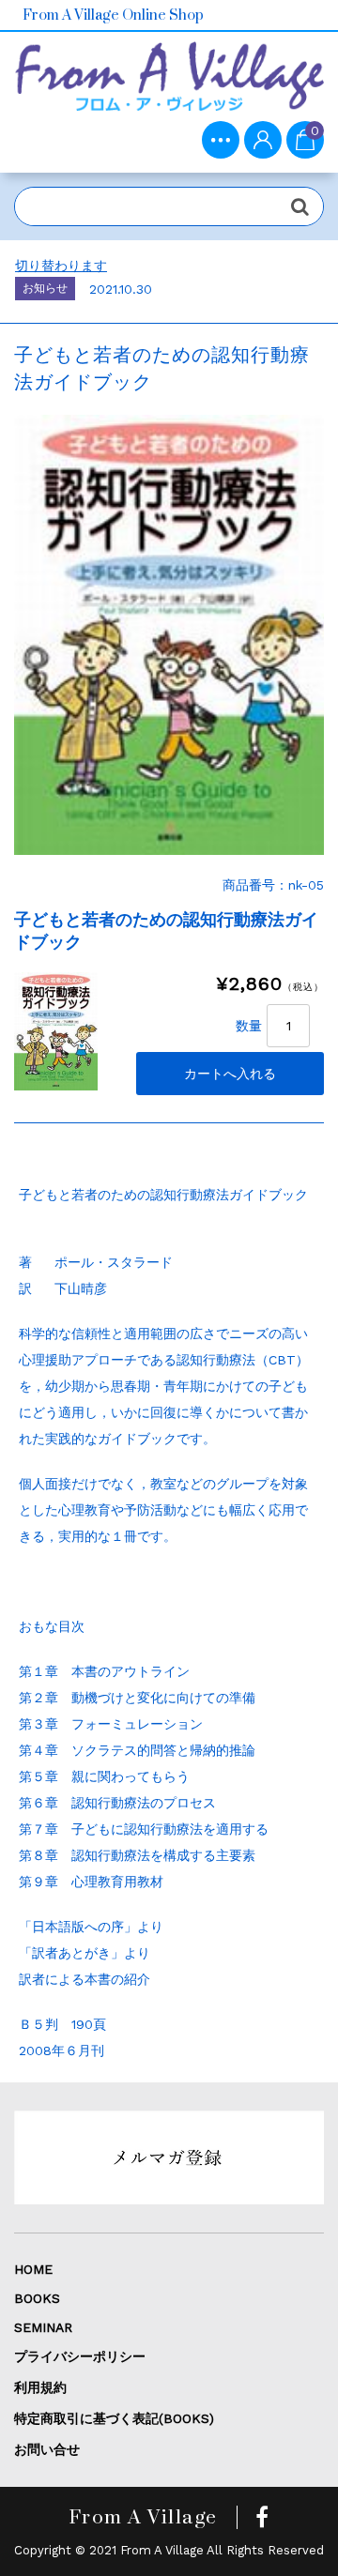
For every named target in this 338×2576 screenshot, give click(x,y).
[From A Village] (169, 84)
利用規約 (40, 2387)
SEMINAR (43, 2327)
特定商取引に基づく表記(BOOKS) (114, 2418)
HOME (33, 2269)
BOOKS (37, 2298)
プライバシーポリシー (80, 2356)
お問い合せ (47, 2449)
